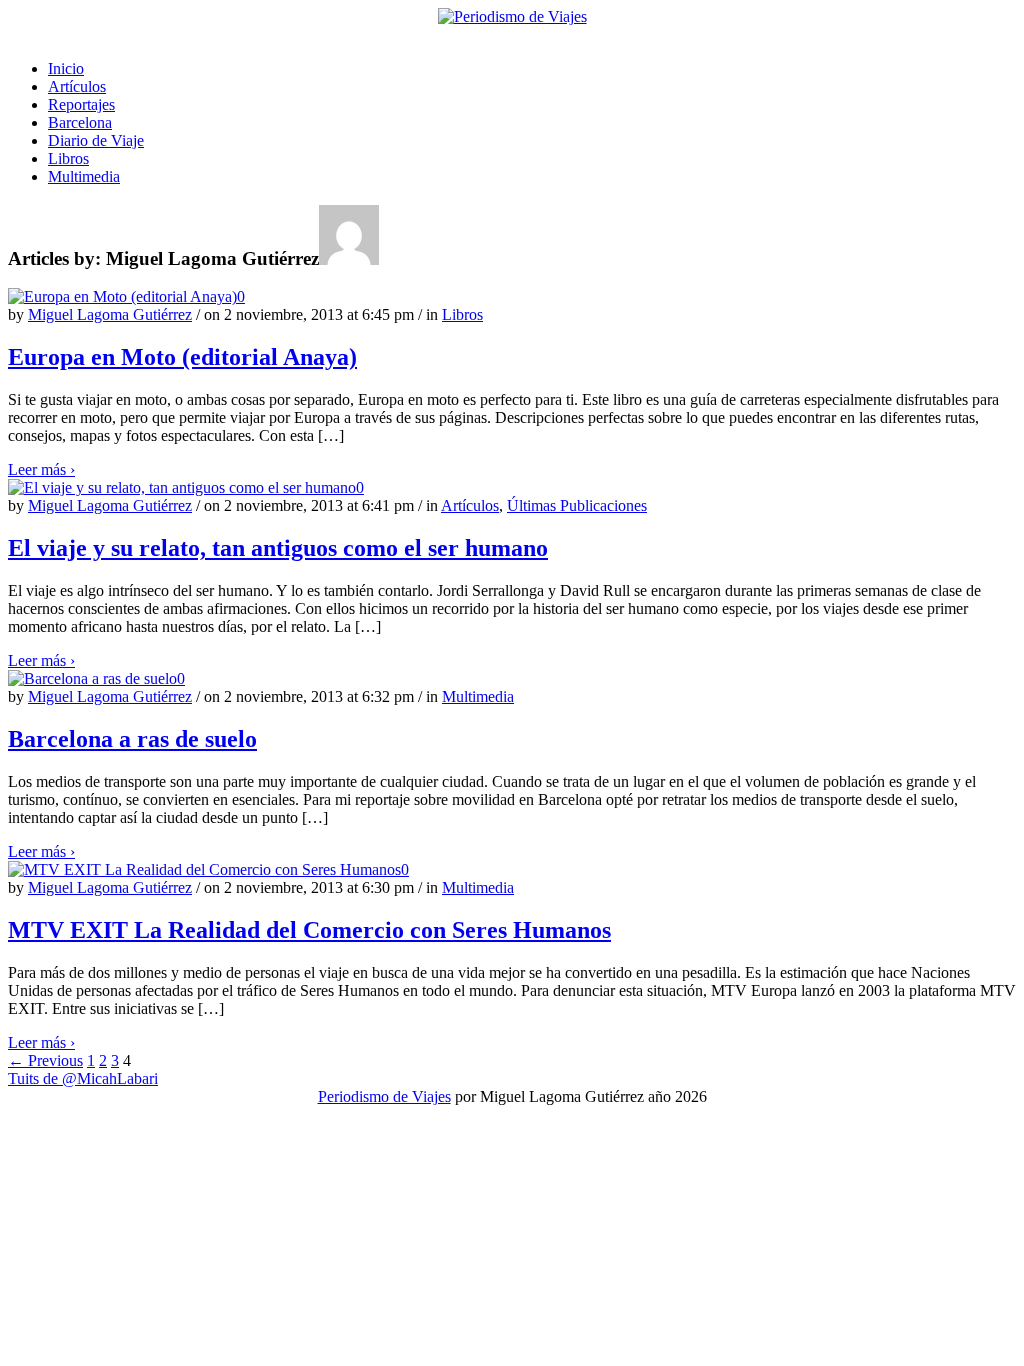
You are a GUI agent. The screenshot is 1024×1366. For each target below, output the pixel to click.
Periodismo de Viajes (384, 1096)
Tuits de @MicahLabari (83, 1078)
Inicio (66, 68)
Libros (68, 158)
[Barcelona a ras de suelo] (92, 678)
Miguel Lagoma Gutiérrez (110, 314)
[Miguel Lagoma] (512, 17)
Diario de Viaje (96, 140)
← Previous (45, 1060)
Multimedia (84, 176)
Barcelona (80, 122)
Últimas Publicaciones (577, 505)
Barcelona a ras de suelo (132, 739)
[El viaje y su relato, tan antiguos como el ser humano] (182, 487)
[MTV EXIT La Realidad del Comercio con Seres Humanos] (204, 869)
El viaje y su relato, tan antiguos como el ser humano (278, 548)
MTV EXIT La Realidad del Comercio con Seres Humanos (309, 930)
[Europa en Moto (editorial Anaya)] (122, 296)
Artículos (77, 86)
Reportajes (81, 104)
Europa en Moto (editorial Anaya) (182, 357)
